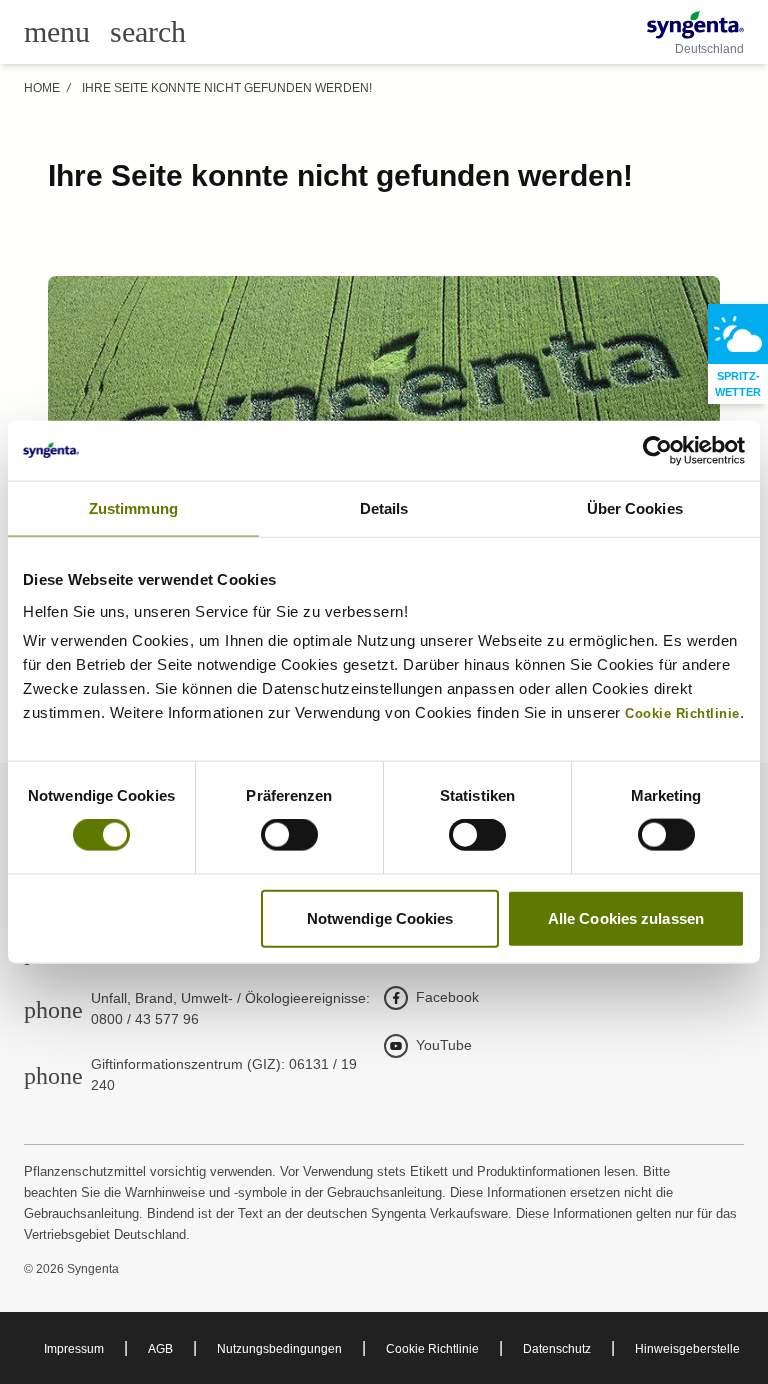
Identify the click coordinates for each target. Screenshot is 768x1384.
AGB (160, 1349)
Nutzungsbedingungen (279, 1349)
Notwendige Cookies (380, 917)
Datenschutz (557, 1349)
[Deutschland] (695, 25)
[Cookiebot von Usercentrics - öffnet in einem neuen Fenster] (657, 451)
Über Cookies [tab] (635, 508)
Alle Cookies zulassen (626, 917)
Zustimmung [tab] (133, 508)
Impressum (74, 1349)
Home (42, 88)
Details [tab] (384, 508)
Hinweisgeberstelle (687, 1349)
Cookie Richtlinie (432, 1349)
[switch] (289, 835)
